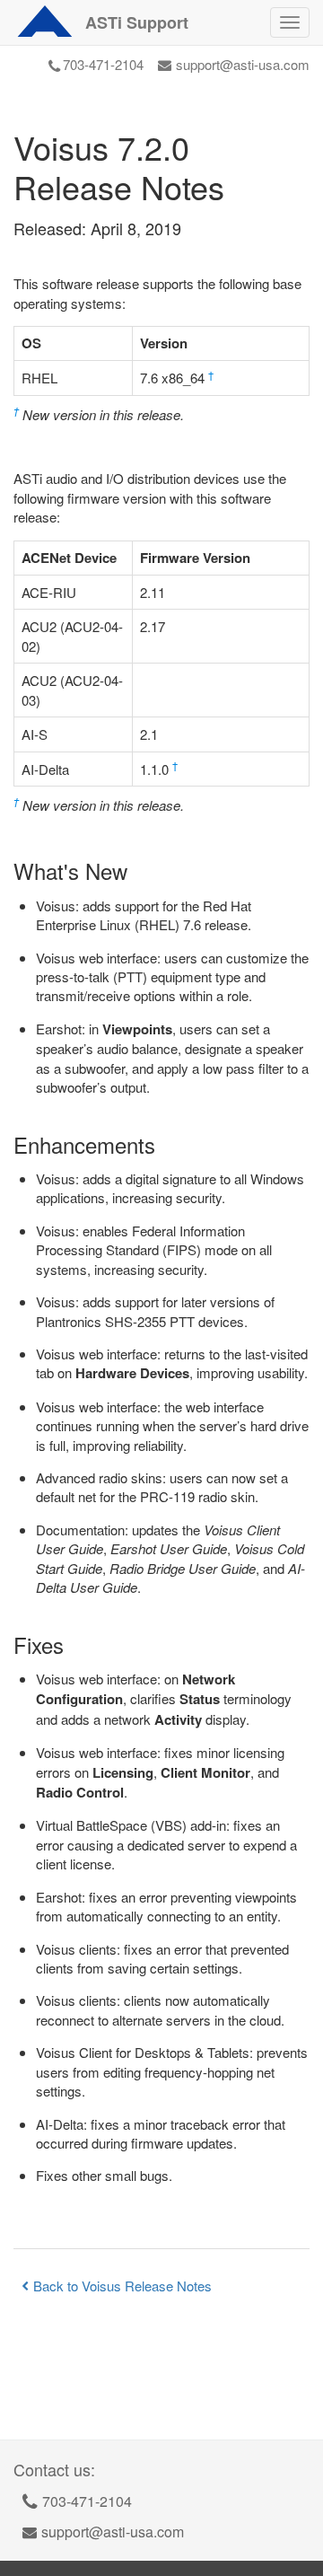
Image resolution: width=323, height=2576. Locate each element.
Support (137, 22)
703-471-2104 (103, 64)
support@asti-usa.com (243, 64)
